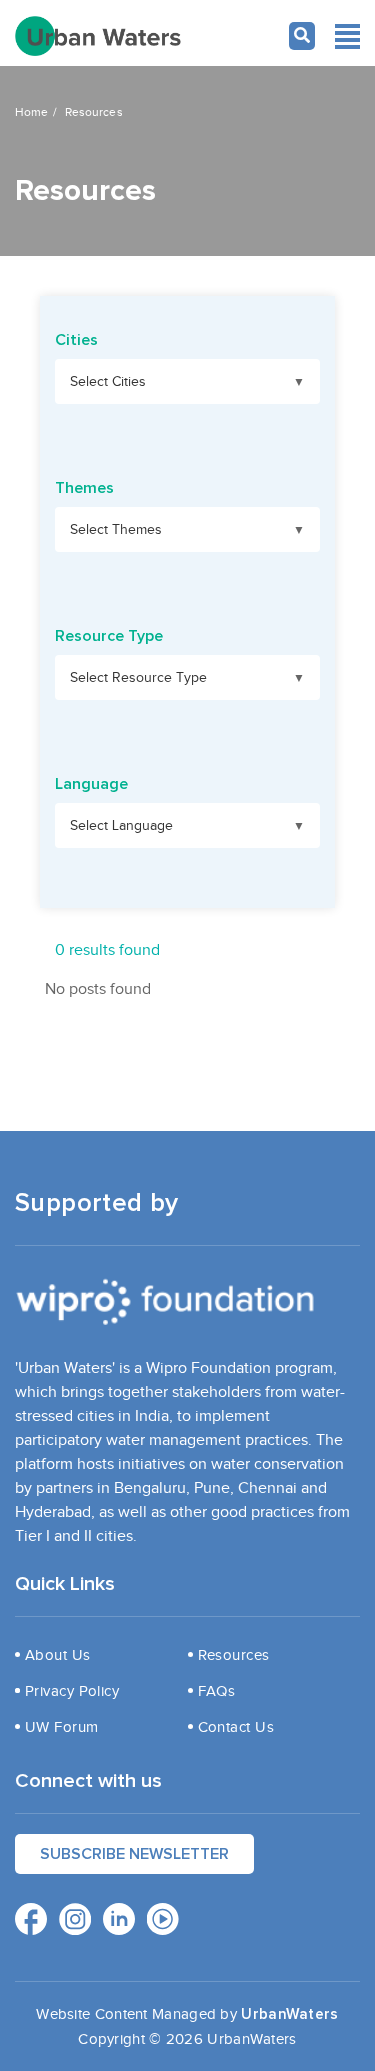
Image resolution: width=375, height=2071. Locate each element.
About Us (58, 1655)
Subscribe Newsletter (134, 1854)
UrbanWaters (289, 2014)
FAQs (217, 1691)
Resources (234, 1655)
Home (31, 112)
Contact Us (236, 1727)
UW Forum (62, 1727)
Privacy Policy (72, 1691)
